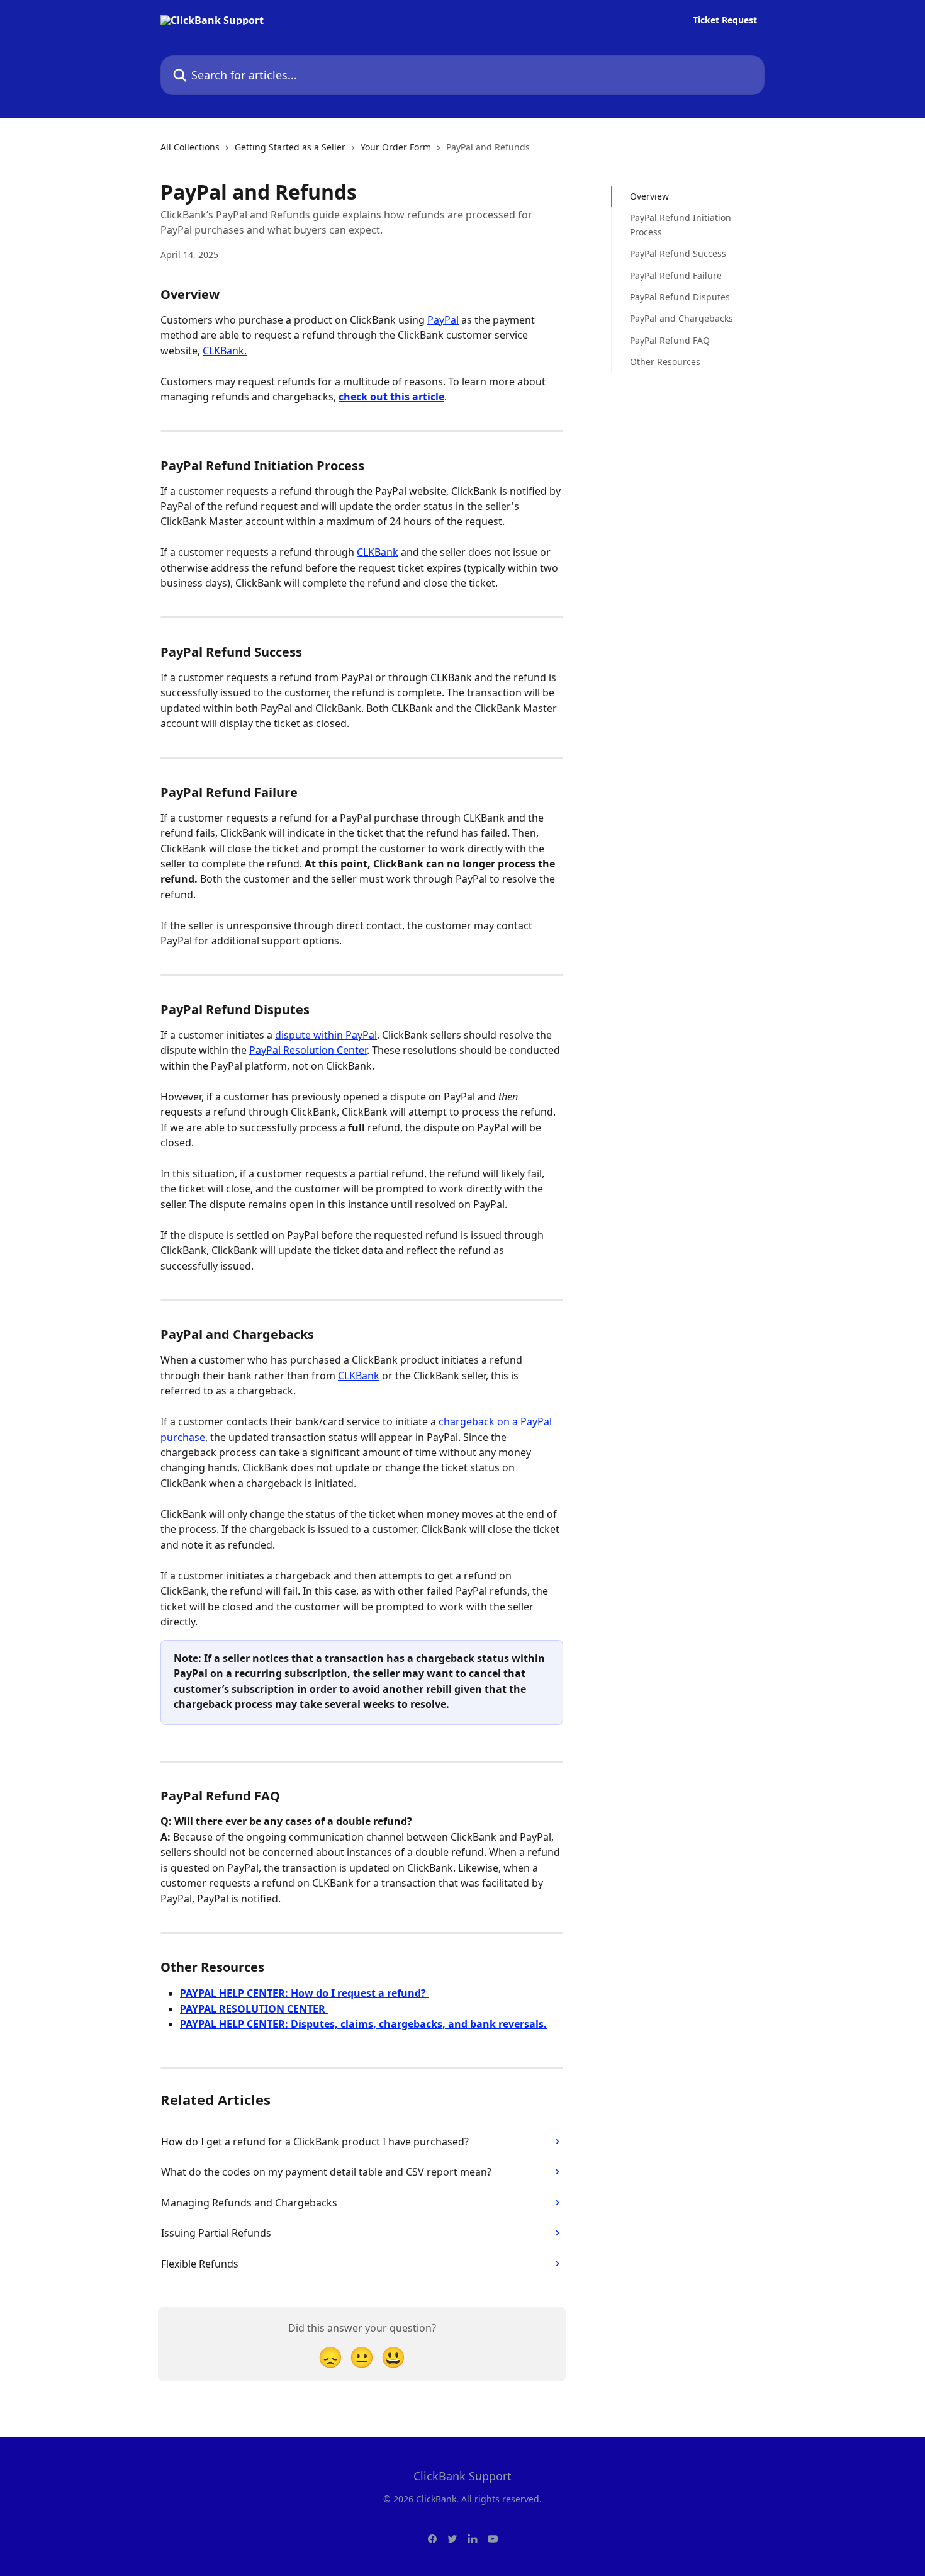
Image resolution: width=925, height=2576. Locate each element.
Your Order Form (396, 147)
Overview (649, 196)
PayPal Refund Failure (676, 275)
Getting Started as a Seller (290, 147)
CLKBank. (225, 351)
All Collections (190, 147)
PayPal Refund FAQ (670, 340)
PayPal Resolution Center (308, 1050)
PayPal (443, 320)
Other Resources (665, 362)
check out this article (391, 397)
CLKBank (378, 552)
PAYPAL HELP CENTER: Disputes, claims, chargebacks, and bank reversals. (363, 2024)
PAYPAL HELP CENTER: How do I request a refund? (304, 1993)
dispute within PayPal (326, 1035)
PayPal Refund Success (678, 253)
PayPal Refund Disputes (680, 297)
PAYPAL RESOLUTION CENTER (254, 2009)
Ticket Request (725, 20)
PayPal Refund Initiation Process (681, 224)
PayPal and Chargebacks (681, 318)
